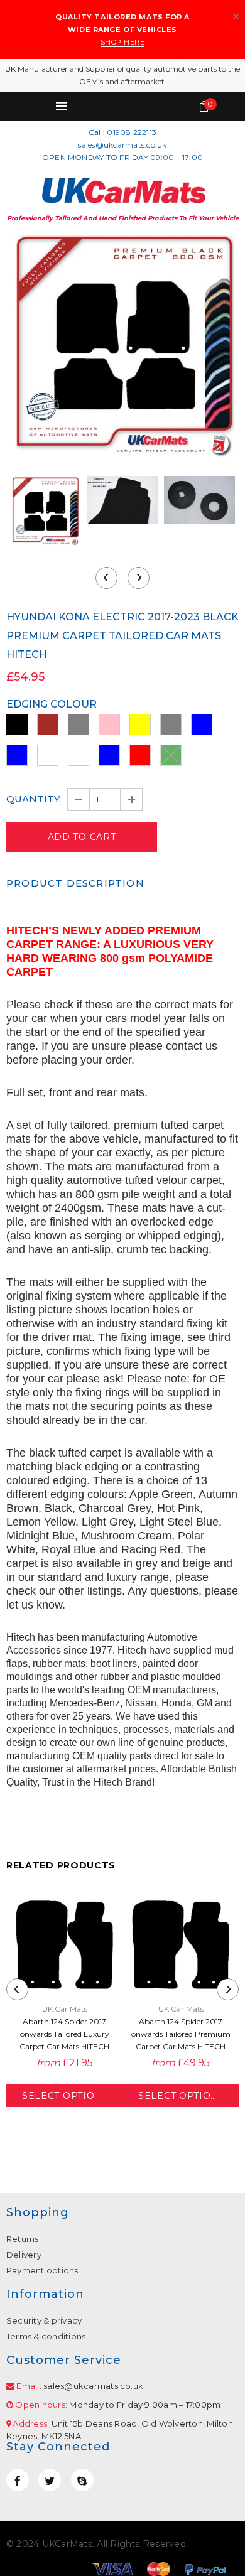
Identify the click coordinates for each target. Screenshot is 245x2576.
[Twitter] (50, 2480)
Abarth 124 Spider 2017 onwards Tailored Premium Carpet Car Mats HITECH (181, 2034)
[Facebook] (18, 2480)
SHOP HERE (123, 42)
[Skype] (82, 2480)
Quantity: (34, 799)
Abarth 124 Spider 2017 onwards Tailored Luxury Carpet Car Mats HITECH (64, 2034)
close (236, 17)
